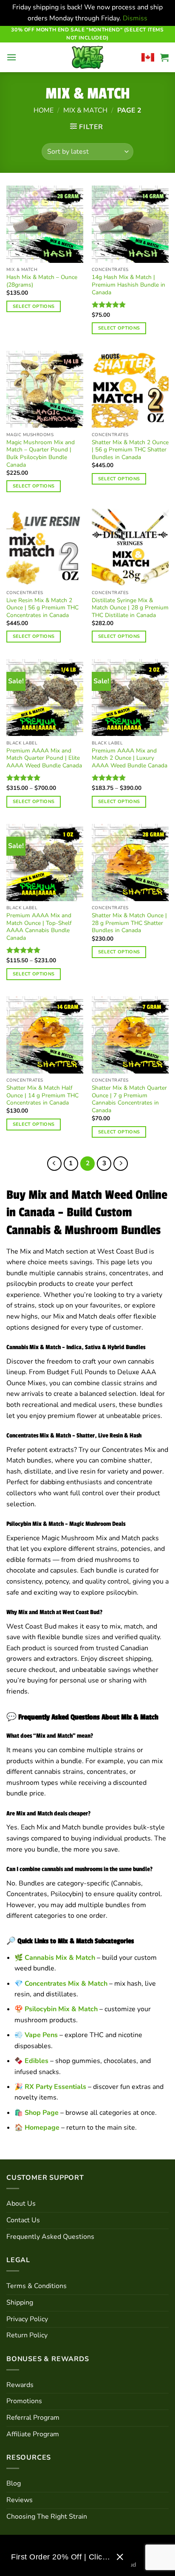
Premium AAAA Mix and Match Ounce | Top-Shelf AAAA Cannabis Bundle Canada (39, 927)
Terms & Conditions (37, 2286)
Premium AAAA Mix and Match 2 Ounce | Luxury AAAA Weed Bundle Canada (130, 758)
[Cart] (164, 57)
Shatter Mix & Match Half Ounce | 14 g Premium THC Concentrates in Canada (42, 1095)
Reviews (20, 2500)
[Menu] (11, 57)
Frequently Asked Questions (50, 2237)
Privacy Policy (27, 2319)
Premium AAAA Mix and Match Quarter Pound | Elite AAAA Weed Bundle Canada (44, 758)
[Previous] (54, 1164)
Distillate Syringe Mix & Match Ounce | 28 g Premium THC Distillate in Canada (130, 608)
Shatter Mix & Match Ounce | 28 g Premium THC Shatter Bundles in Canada (129, 923)
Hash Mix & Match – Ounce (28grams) (42, 281)
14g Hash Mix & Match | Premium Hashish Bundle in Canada (128, 285)
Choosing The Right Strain (47, 2517)
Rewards (20, 2385)
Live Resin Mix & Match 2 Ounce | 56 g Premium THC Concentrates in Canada (42, 608)
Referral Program (33, 2418)
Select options (34, 306)
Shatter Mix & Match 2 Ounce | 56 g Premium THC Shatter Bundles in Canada (130, 450)
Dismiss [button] (135, 18)
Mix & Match (85, 110)
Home (44, 110)
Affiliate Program (33, 2434)
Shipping (20, 2303)
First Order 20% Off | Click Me (61, 2557)
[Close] (120, 2557)
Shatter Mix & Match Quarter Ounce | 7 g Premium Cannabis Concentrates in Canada (129, 1099)
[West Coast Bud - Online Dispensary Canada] (87, 57)
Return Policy (27, 2335)
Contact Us (23, 2220)
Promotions (24, 2401)
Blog (14, 2483)
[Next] (121, 1164)
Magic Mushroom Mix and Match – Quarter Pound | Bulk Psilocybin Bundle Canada (41, 454)
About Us (21, 2204)
